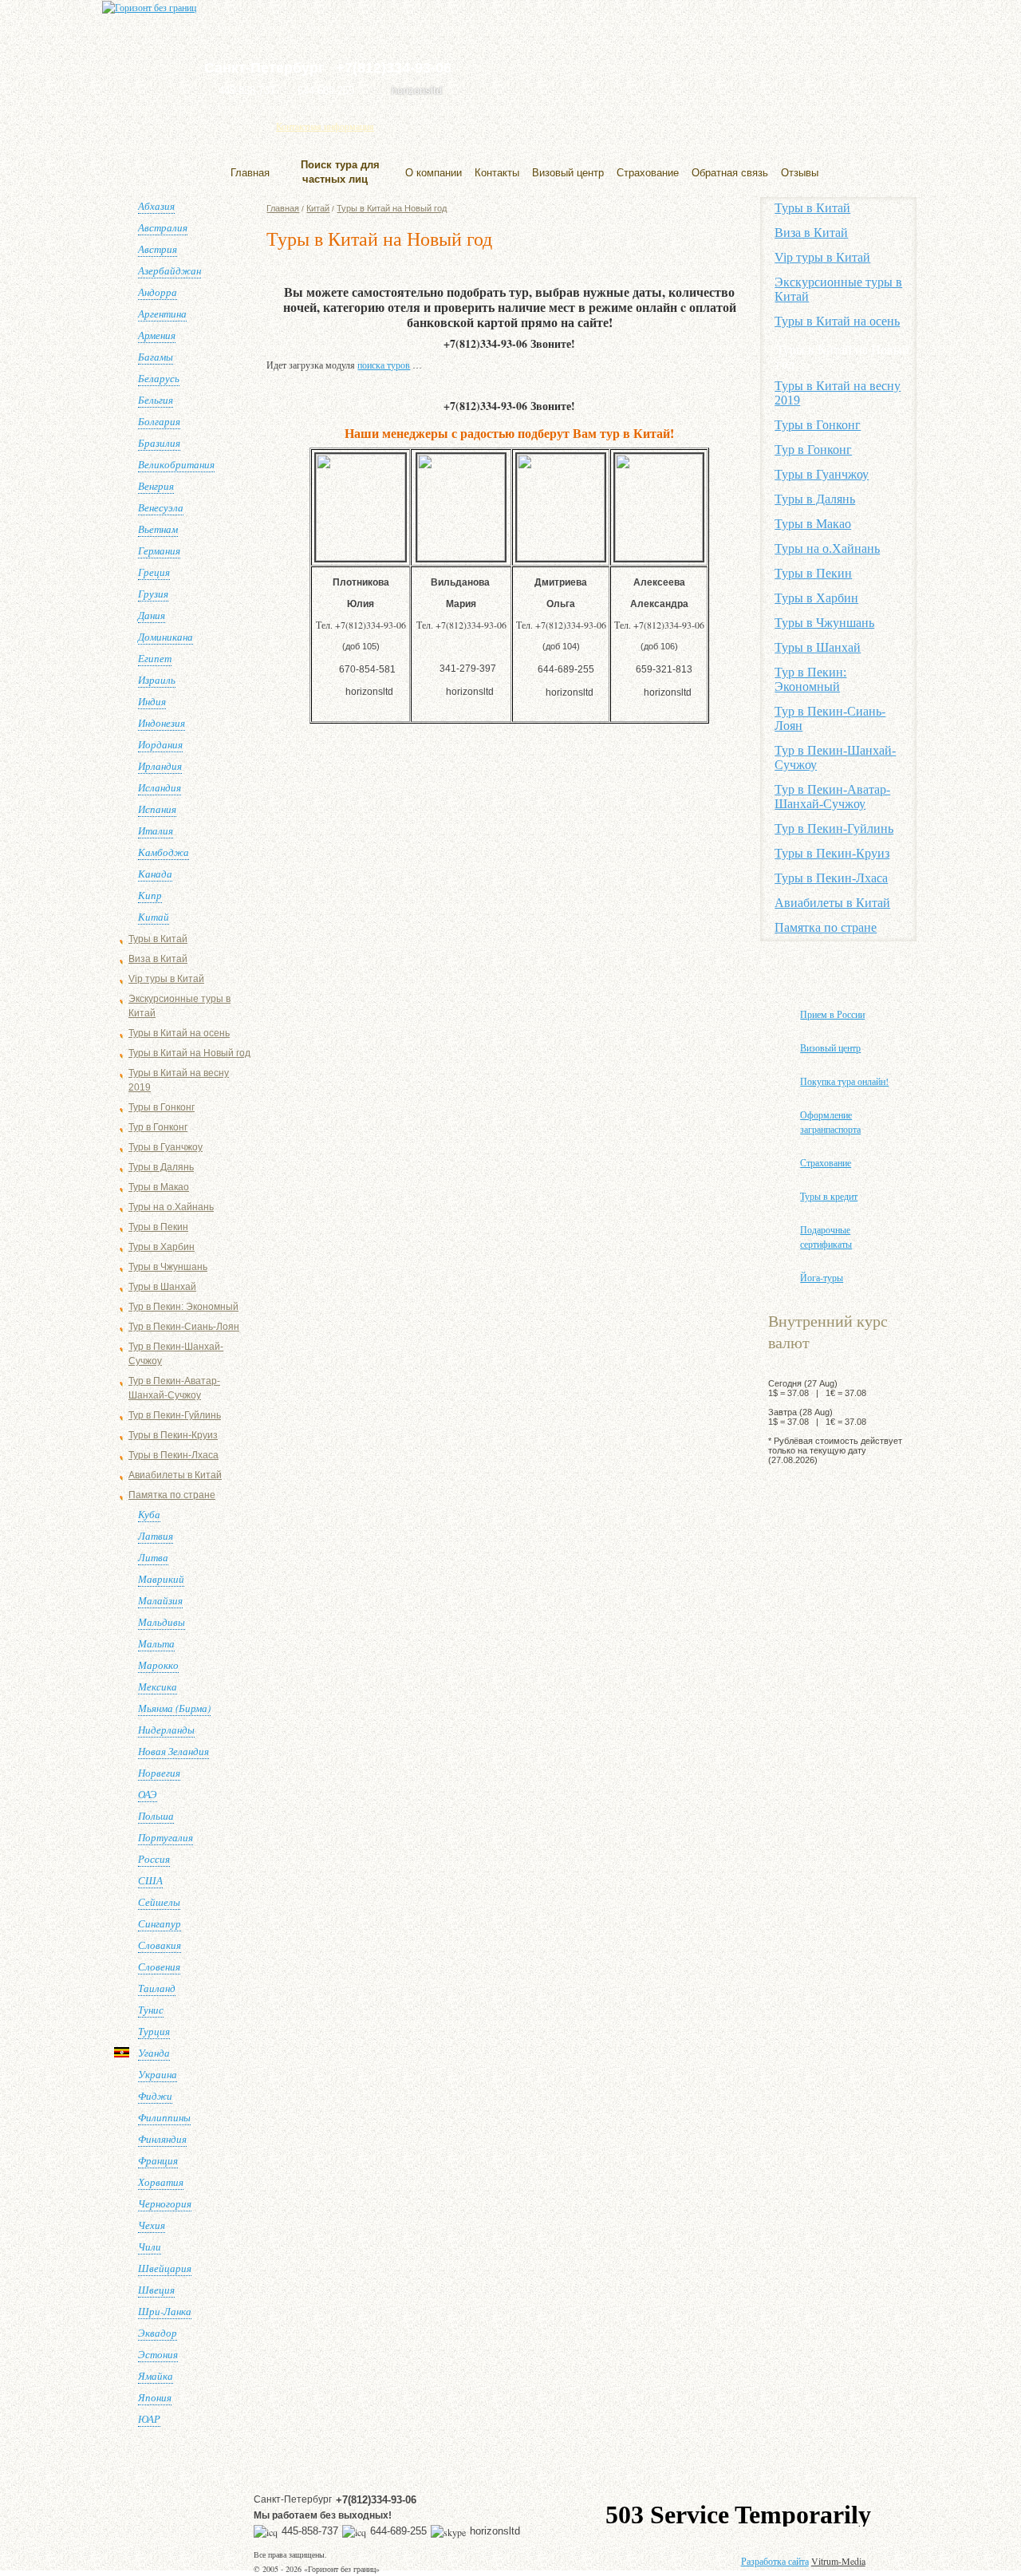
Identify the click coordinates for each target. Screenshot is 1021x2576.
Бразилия (159, 443)
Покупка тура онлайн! (844, 1081)
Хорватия (161, 2182)
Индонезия (162, 723)
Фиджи (155, 2096)
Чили (150, 2247)
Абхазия (156, 206)
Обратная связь (730, 173)
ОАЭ (148, 1794)
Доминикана (166, 637)
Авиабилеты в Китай (175, 1475)
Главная (250, 173)
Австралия (163, 227)
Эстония (158, 2354)
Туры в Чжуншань (168, 1267)
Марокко (158, 1665)
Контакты (497, 173)
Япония (155, 2397)
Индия (152, 701)
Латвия (156, 1536)
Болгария (159, 421)
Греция (154, 572)
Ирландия (160, 766)
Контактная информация (325, 126)
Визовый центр (568, 173)
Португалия (166, 1837)
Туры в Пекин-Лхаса (173, 1455)
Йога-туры (822, 1277)
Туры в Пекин (158, 1227)
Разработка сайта (775, 2561)
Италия (156, 830)
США (150, 1880)
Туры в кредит (829, 1196)
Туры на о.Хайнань (171, 1207)
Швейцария (165, 2268)
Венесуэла (161, 507)
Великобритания (176, 464)
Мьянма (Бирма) (174, 1708)
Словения (159, 1967)
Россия (154, 1859)
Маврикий (161, 1579)
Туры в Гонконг (162, 1107)
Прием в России (832, 1014)
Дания (152, 615)
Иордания (160, 744)
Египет (155, 658)
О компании (434, 173)
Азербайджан (170, 270)
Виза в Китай (158, 959)
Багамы (156, 357)
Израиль (157, 680)
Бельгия (156, 400)
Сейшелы (159, 1902)
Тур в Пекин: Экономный (183, 1307)
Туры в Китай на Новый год (189, 1053)
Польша (156, 1816)
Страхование (648, 173)
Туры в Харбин (162, 1247)
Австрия (158, 249)
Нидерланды (166, 1730)
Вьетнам (158, 529)
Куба (149, 1514)
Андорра (158, 292)
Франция (158, 2160)
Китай (154, 917)
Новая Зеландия (173, 1751)
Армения (157, 335)
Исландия (160, 787)
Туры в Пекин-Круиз (173, 1435)
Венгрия (156, 486)
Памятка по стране (172, 1495)
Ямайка (156, 2376)
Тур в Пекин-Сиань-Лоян (184, 1327)
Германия (159, 550)
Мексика (158, 1686)
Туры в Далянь (161, 1167)
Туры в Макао (159, 1187)
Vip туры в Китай (166, 979)
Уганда (154, 2053)
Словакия (160, 1945)
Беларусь (159, 378)
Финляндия (162, 2139)
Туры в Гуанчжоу (166, 1147)
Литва (153, 1557)
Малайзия (160, 1600)
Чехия (152, 2225)
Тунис (151, 2010)
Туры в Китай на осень (179, 1033)
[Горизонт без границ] (149, 7)
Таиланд (157, 1988)
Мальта (156, 1643)
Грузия (153, 594)
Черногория (165, 2203)
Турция (154, 2031)
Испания (157, 809)
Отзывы (800, 173)
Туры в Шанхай (162, 1287)
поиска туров (384, 365)
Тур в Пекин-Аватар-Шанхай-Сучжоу (832, 797)
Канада (155, 874)
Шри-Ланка (165, 2311)
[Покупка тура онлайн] (767, 60)
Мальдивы (162, 1622)
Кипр (150, 895)
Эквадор (158, 2333)
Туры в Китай (158, 939)
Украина (158, 2074)
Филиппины (164, 2117)
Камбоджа (164, 852)
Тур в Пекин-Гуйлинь (175, 1415)
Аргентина (162, 314)
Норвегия (159, 1773)
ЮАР (149, 2419)
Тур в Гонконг (158, 1127)
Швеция (156, 2290)
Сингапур (160, 1923)
